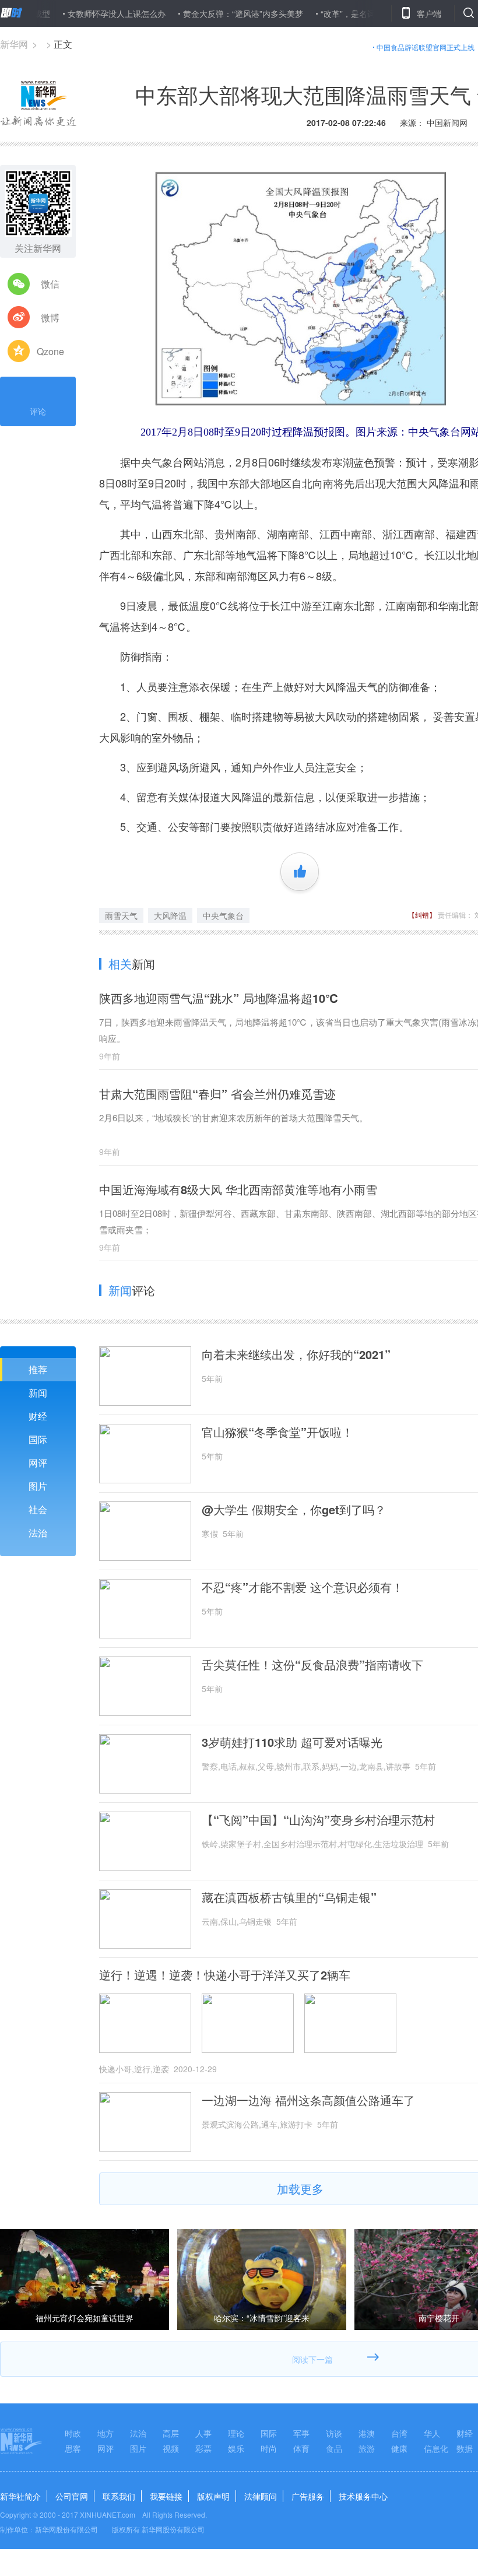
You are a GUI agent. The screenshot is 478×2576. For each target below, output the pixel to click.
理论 (236, 2433)
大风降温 (170, 915)
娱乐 (236, 2448)
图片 (38, 1486)
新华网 (14, 44)
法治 (38, 1533)
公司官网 (72, 2496)
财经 (38, 1416)
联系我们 (119, 2496)
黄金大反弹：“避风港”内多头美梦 (206, 13)
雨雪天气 (121, 915)
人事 (203, 2433)
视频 (171, 2448)
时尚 (269, 2448)
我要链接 (166, 2496)
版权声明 (213, 2496)
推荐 (38, 1369)
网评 (38, 1463)
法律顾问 (261, 2496)
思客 (73, 2448)
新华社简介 (20, 2496)
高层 (171, 2433)
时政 (73, 2433)
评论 (38, 411)
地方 (106, 2433)
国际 (38, 1439)
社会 (38, 1509)
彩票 (203, 2448)
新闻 (38, 1393)
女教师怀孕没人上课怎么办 (80, 13)
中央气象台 (223, 915)
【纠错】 (422, 915)
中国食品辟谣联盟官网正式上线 (426, 47)
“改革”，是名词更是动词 (328, 13)
